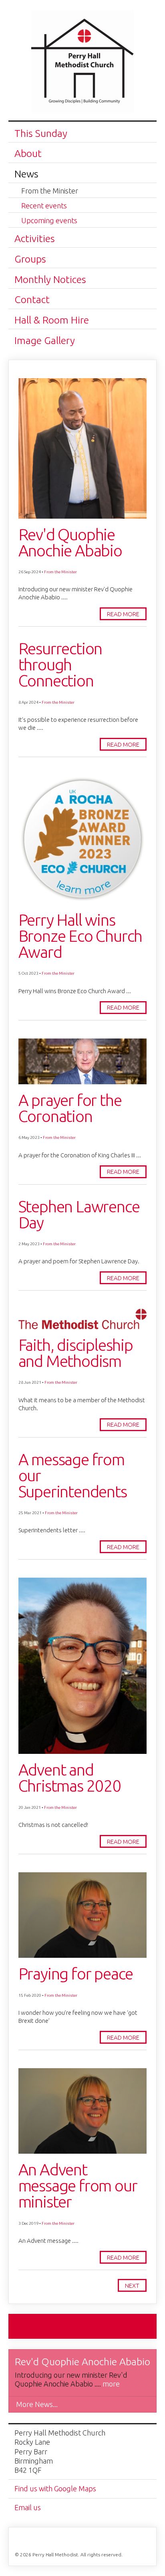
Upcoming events (49, 220)
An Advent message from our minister (78, 2186)
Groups (30, 259)
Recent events (44, 206)
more (111, 2384)
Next (132, 2286)
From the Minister (50, 191)
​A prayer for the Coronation (70, 1108)
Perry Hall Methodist (82, 65)
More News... (37, 2404)
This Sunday (41, 133)
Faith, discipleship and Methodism (76, 1353)
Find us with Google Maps (55, 2488)
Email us (28, 2507)
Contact (32, 299)
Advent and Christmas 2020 (70, 1778)
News (26, 174)
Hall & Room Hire (52, 320)
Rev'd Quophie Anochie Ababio (70, 543)
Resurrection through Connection (60, 665)
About (28, 153)
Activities (35, 238)
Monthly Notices (50, 279)
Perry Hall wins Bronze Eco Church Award (80, 936)
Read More (123, 614)
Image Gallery (45, 340)
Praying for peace (76, 1974)
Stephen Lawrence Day (79, 1215)
